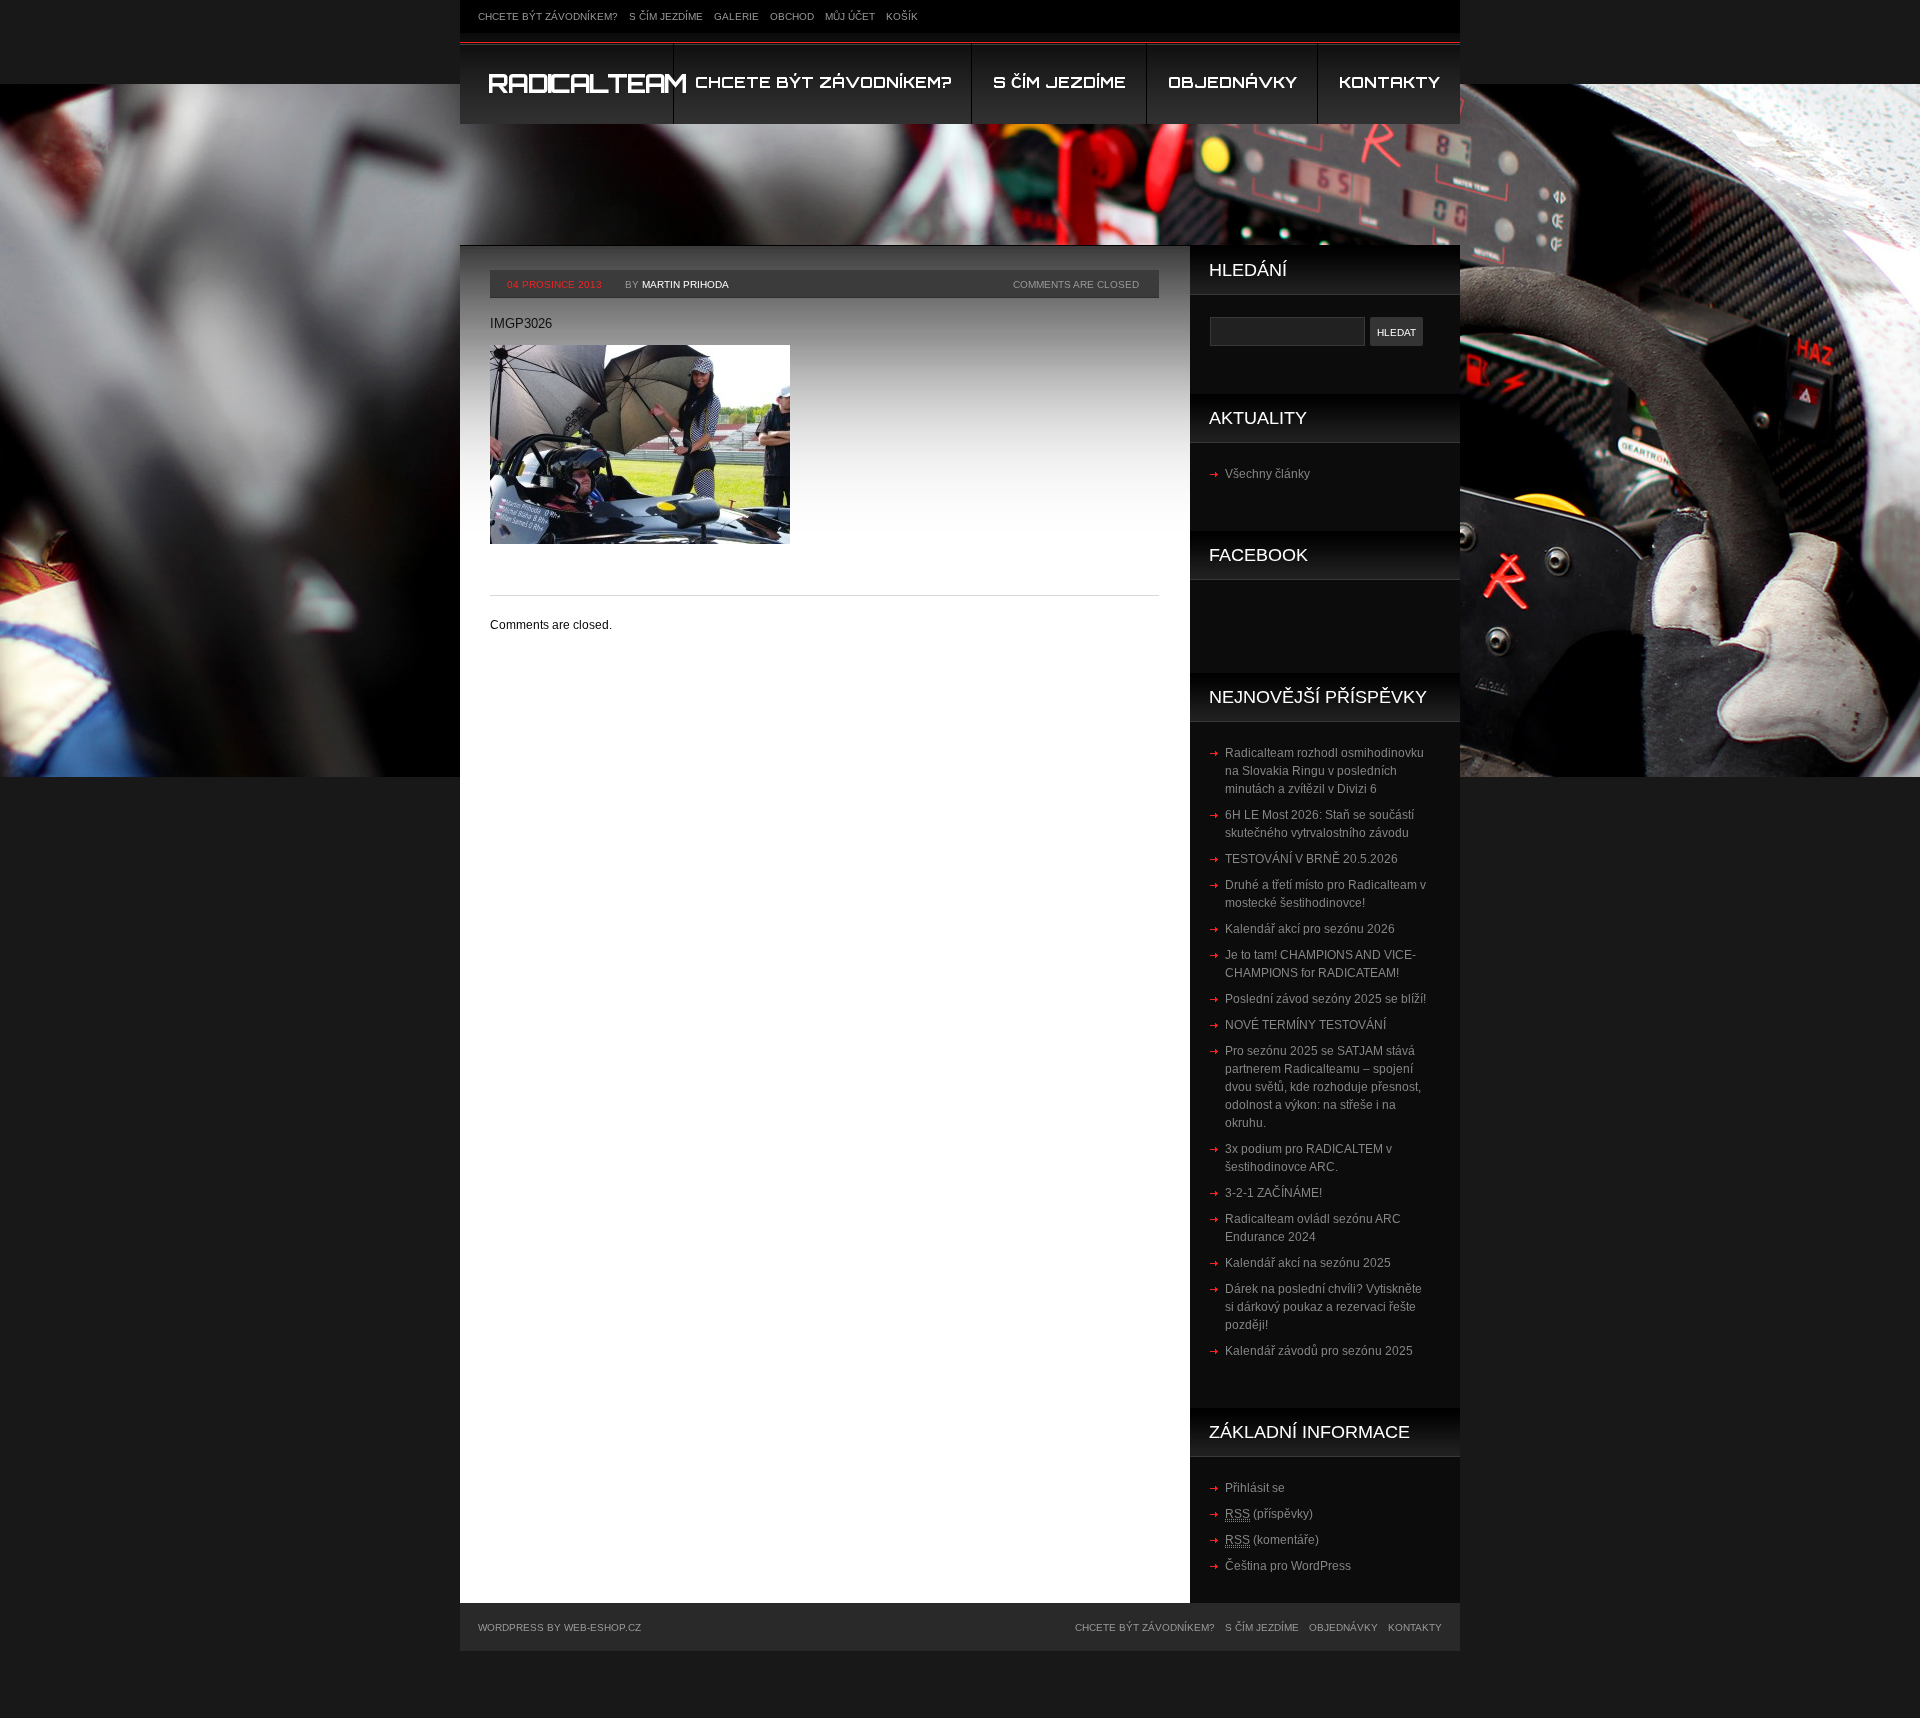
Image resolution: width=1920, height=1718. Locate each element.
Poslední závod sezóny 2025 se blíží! (1325, 999)
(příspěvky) (1269, 1514)
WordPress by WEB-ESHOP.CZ (559, 1627)
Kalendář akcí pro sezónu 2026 (1310, 929)
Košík (902, 16)
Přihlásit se (1255, 1488)
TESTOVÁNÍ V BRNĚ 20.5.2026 (1311, 859)
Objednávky (1232, 82)
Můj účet (850, 16)
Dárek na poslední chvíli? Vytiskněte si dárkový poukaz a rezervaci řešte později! (1323, 1307)
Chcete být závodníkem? (548, 16)
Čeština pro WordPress (1288, 1566)
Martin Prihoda (685, 284)
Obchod (792, 16)
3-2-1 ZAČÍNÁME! (1273, 1193)
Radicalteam (587, 83)
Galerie (736, 16)
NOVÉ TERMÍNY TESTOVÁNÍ (1305, 1025)
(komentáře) (1272, 1540)
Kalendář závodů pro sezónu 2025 (1319, 1351)
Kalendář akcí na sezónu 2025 (1308, 1263)
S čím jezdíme (666, 16)
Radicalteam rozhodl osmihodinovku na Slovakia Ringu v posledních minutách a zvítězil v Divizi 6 (1324, 771)
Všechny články (1267, 474)
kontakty (1389, 82)
